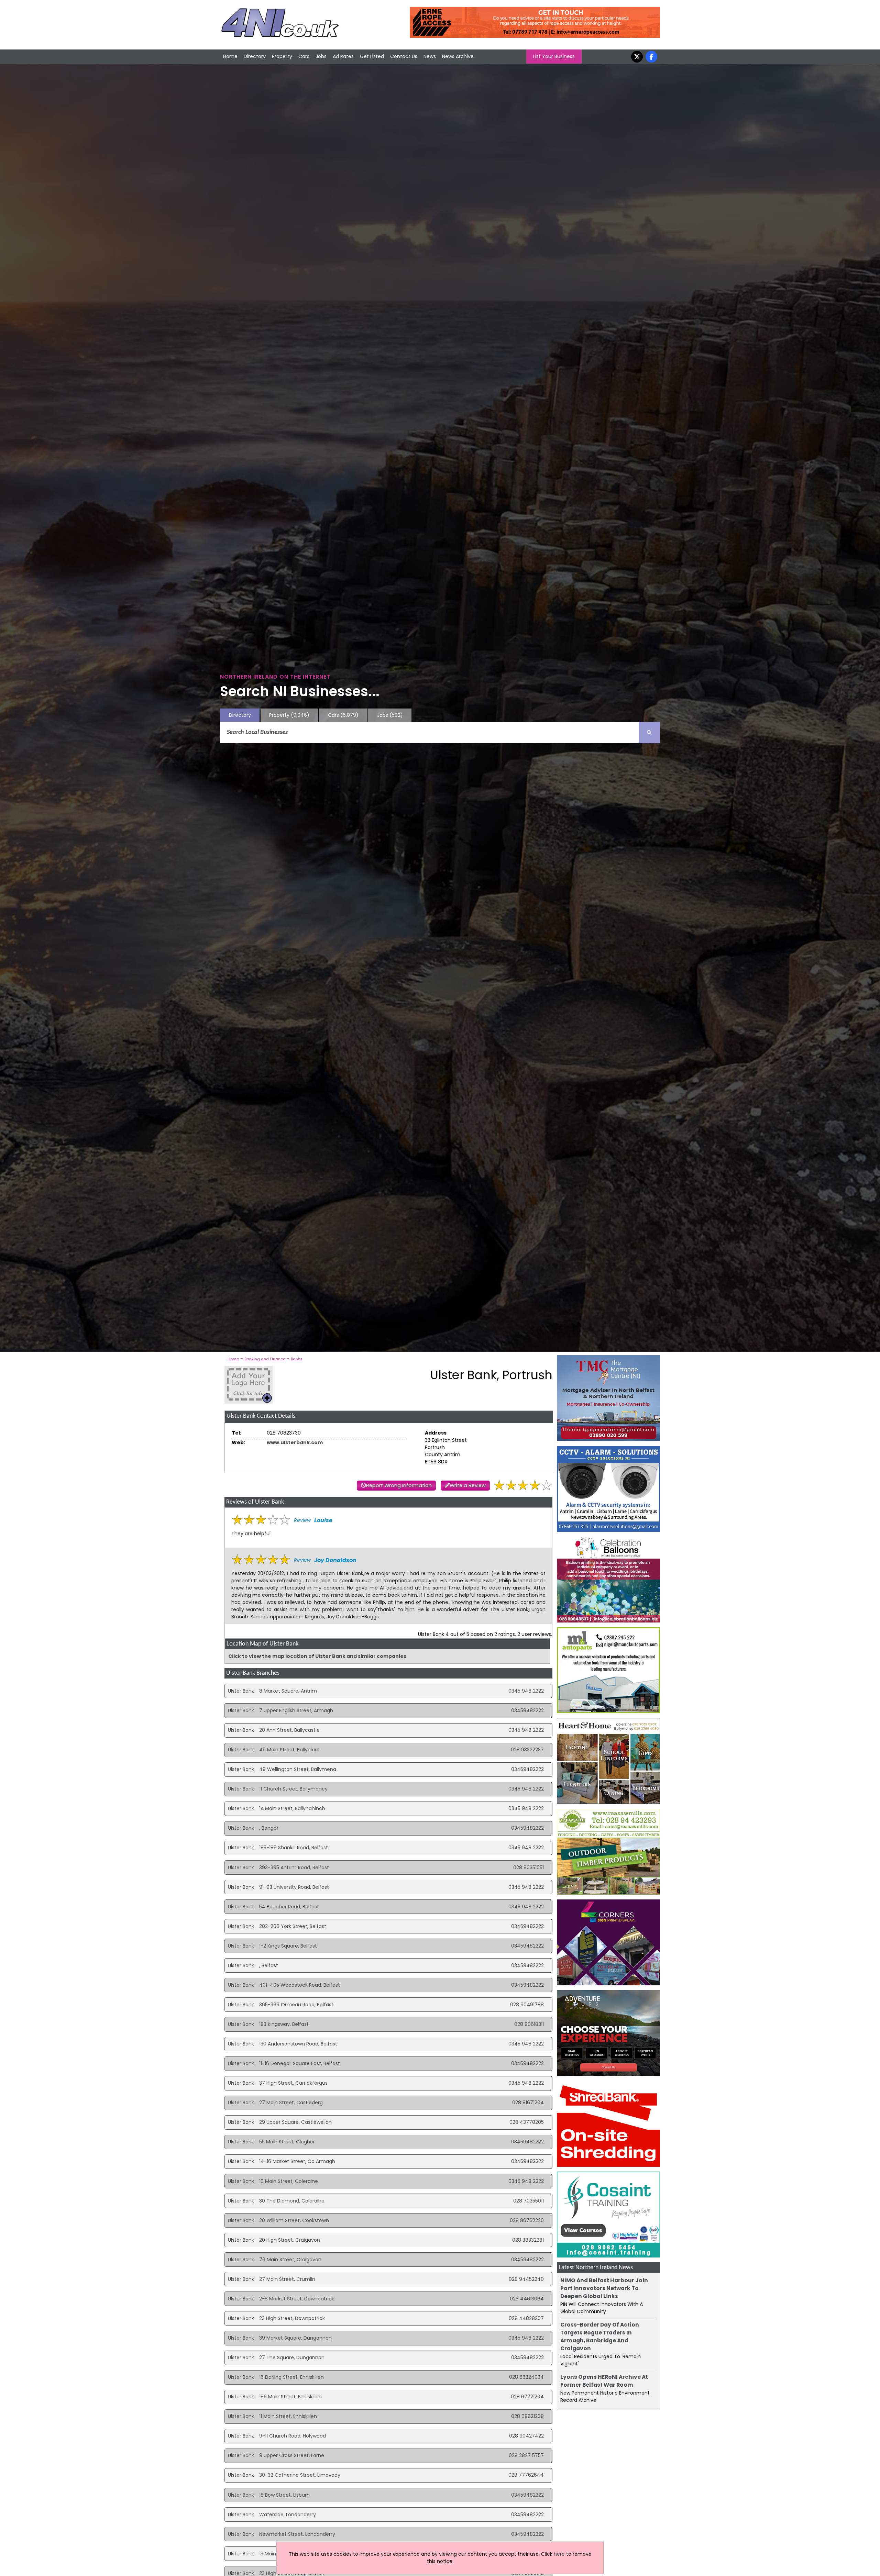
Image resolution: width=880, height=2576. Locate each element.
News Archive (458, 56)
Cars (304, 56)
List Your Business (554, 56)
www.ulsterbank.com (295, 1442)
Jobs (321, 56)
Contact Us (404, 56)
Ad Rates (343, 56)
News (430, 56)
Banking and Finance (265, 1359)
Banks (297, 1359)
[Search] (649, 733)
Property (282, 56)
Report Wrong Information (399, 1485)
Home (230, 56)
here (559, 2554)
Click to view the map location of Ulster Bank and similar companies (317, 1656)
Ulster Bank (241, 1691)
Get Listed (372, 56)
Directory (255, 56)
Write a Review (468, 1485)
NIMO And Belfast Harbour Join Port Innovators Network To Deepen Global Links (604, 2288)
